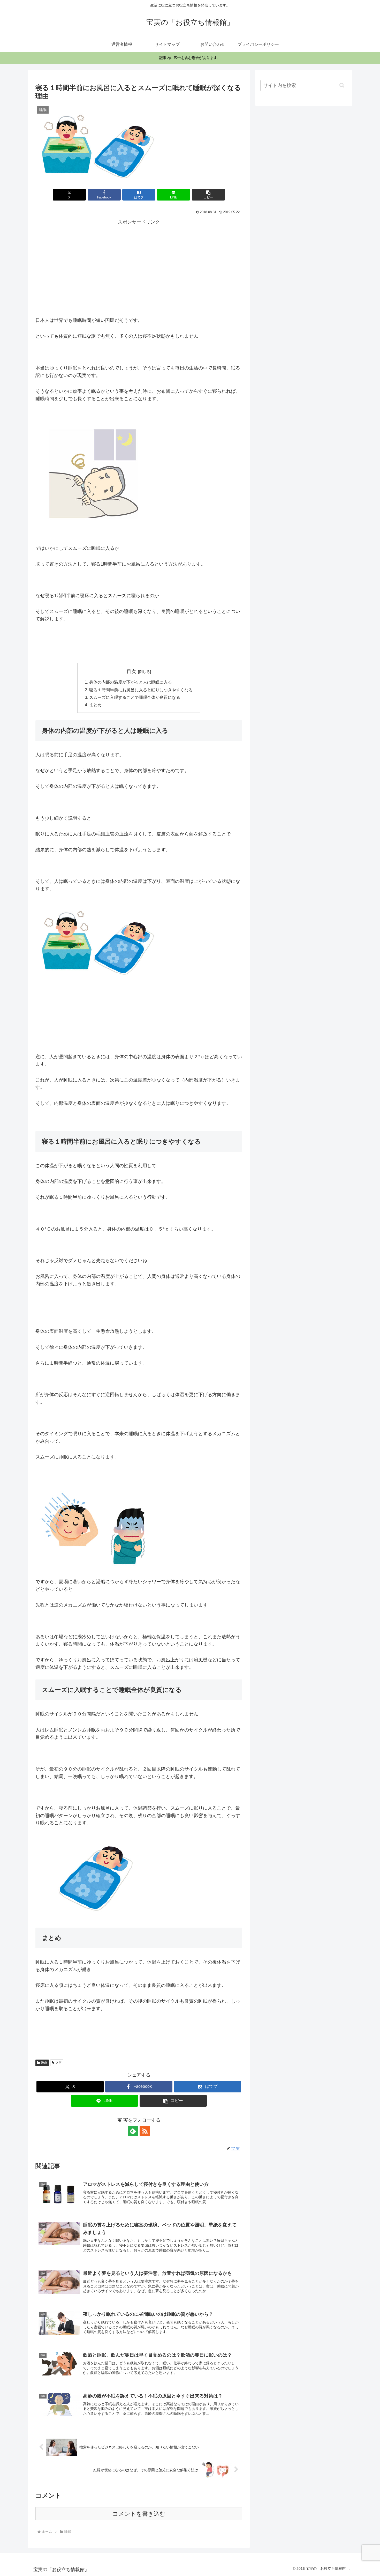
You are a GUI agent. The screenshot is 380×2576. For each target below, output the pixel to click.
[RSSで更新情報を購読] (145, 2131)
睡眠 (44, 2063)
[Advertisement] (139, 262)
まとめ (95, 705)
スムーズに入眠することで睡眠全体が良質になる (135, 697)
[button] (208, 195)
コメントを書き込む (139, 2514)
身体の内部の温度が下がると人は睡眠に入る (131, 682)
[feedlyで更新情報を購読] (133, 2131)
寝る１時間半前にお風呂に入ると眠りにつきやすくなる (141, 690)
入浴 (59, 2063)
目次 (131, 671)
